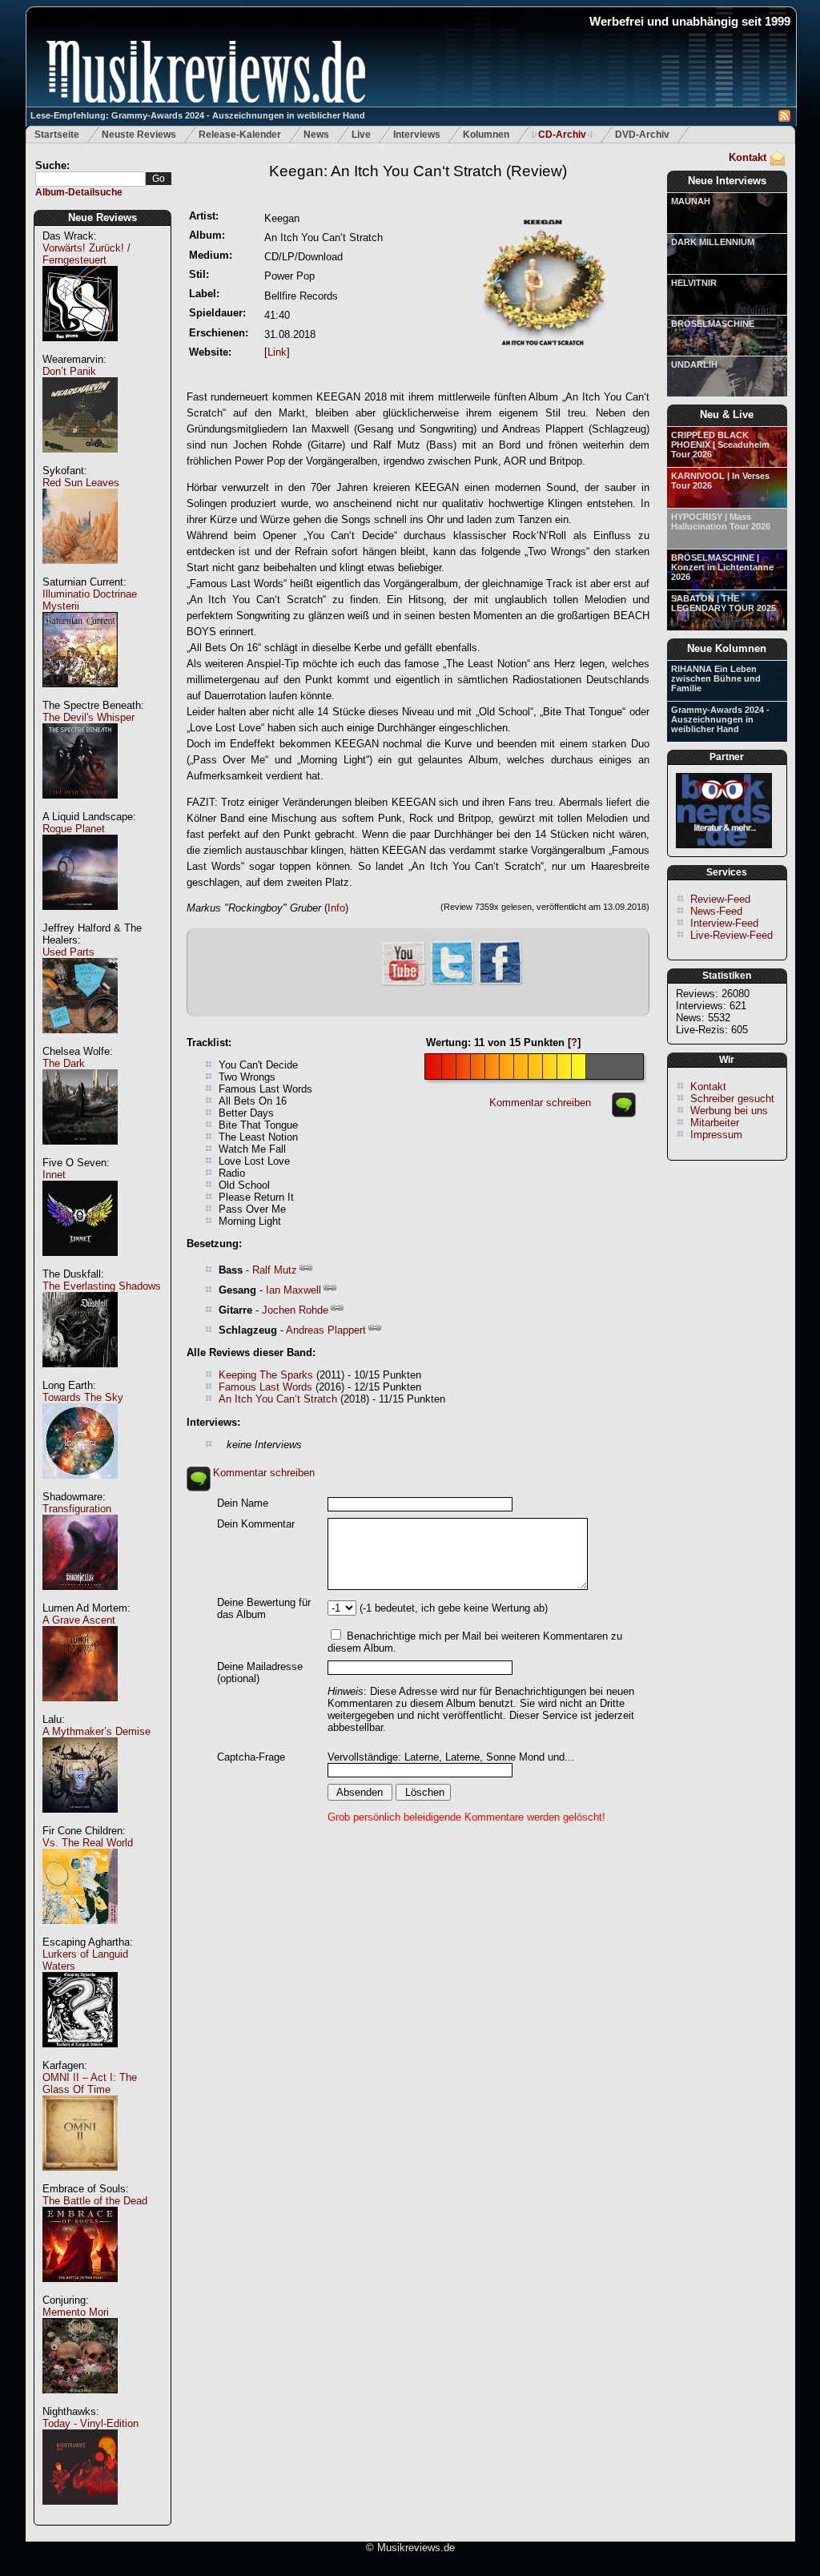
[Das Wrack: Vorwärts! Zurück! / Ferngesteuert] (80, 350)
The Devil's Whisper (88, 717)
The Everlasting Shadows (102, 1286)
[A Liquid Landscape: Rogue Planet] (80, 918)
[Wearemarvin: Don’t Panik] (80, 461)
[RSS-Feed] (784, 118)
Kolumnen (486, 135)
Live (361, 135)
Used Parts (68, 952)
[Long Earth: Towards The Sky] (80, 1487)
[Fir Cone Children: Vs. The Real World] (80, 1932)
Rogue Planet (74, 829)
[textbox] (90, 179)
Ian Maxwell (293, 1290)
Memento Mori (76, 2312)
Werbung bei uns (729, 1111)
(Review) (418, 171)
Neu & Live (727, 415)
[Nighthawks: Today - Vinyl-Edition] (80, 2513)
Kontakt (748, 157)
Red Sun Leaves (81, 483)
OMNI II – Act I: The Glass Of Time (90, 2083)
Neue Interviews (727, 181)
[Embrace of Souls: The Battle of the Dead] (80, 2290)
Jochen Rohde (295, 1310)
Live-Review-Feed (732, 935)
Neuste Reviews (139, 135)
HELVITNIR (694, 283)
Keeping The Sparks (266, 1375)
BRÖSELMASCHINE (713, 324)
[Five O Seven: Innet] (80, 1264)
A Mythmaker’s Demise (96, 1731)
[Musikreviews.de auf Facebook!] (500, 983)
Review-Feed (720, 899)
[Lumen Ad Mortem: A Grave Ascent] (80, 1710)
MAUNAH (691, 201)
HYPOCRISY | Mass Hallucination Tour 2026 (721, 521)
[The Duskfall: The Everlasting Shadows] (80, 1376)
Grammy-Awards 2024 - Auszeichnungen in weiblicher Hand (720, 719)
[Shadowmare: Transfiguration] (80, 1598)
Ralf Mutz (275, 1270)
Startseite (57, 135)
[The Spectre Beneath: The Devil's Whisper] (80, 807)
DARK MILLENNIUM (713, 242)
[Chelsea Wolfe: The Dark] (80, 1153)
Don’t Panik (69, 371)
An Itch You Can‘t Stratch (278, 1399)
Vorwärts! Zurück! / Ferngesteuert (86, 254)
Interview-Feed (724, 923)
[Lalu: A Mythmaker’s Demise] (80, 1821)
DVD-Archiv (642, 135)
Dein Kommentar (256, 1524)
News (316, 135)
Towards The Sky (83, 1397)
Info (336, 908)
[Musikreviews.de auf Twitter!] (452, 983)
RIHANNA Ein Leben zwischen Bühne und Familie (716, 678)
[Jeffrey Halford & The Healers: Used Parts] (80, 1042)
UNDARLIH (694, 364)
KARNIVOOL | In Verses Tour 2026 (720, 481)
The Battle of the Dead (95, 2201)
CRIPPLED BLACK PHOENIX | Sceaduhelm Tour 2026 (720, 445)
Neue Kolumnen (727, 648)
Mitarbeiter (715, 1123)
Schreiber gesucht (732, 1099)
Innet (54, 1175)
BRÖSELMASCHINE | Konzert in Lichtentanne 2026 (722, 567)
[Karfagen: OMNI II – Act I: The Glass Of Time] (80, 2179)
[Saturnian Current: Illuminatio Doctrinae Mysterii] (80, 696)
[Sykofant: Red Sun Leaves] (80, 572)
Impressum (716, 1135)
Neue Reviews (102, 217)
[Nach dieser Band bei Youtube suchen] (404, 984)
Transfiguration (77, 1509)
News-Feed (716, 911)
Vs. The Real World (88, 1843)
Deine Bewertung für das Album (264, 1608)
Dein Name (243, 1503)
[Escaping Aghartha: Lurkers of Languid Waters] (80, 2056)
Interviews (417, 135)
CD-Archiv (562, 135)
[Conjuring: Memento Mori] (80, 2402)
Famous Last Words (265, 1387)
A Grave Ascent (79, 1620)
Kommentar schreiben (540, 1103)
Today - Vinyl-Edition (90, 2423)
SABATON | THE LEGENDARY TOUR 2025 (724, 603)
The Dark (64, 1063)
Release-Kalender (240, 135)
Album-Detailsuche (79, 192)
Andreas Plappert (326, 1330)
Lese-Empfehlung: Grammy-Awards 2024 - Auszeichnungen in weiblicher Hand (198, 115)
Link (277, 352)
